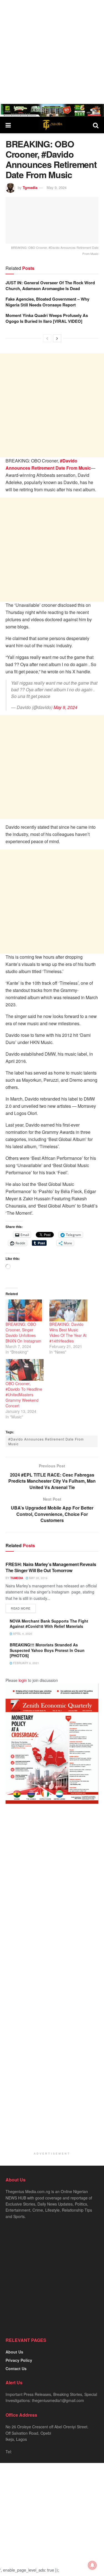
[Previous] (47, 338)
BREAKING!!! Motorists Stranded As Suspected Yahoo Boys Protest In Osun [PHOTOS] (47, 1650)
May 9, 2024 (57, 187)
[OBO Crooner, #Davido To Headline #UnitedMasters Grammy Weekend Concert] (25, 1370)
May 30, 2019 (38, 1578)
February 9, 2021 (26, 1663)
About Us (14, 2352)
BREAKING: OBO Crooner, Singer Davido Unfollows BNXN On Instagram (23, 1332)
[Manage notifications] (92, 2565)
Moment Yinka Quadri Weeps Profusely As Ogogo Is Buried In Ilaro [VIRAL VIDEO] (47, 318)
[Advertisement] (52, 52)
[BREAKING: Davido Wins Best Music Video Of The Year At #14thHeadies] (69, 1310)
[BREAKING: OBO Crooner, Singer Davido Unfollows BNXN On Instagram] (25, 1310)
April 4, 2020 (22, 1634)
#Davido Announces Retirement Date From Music (46, 1441)
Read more (21, 1608)
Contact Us (16, 2368)
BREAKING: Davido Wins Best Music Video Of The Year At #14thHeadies (68, 1332)
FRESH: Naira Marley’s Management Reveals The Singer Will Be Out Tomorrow (51, 1567)
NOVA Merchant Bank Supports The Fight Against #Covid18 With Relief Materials (49, 1624)
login (23, 1680)
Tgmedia (30, 187)
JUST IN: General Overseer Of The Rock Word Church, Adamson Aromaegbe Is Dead (50, 286)
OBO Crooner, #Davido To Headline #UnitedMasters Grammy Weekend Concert (24, 1395)
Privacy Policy (19, 2360)
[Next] (57, 338)
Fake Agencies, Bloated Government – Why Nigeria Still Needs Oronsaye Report (47, 302)
